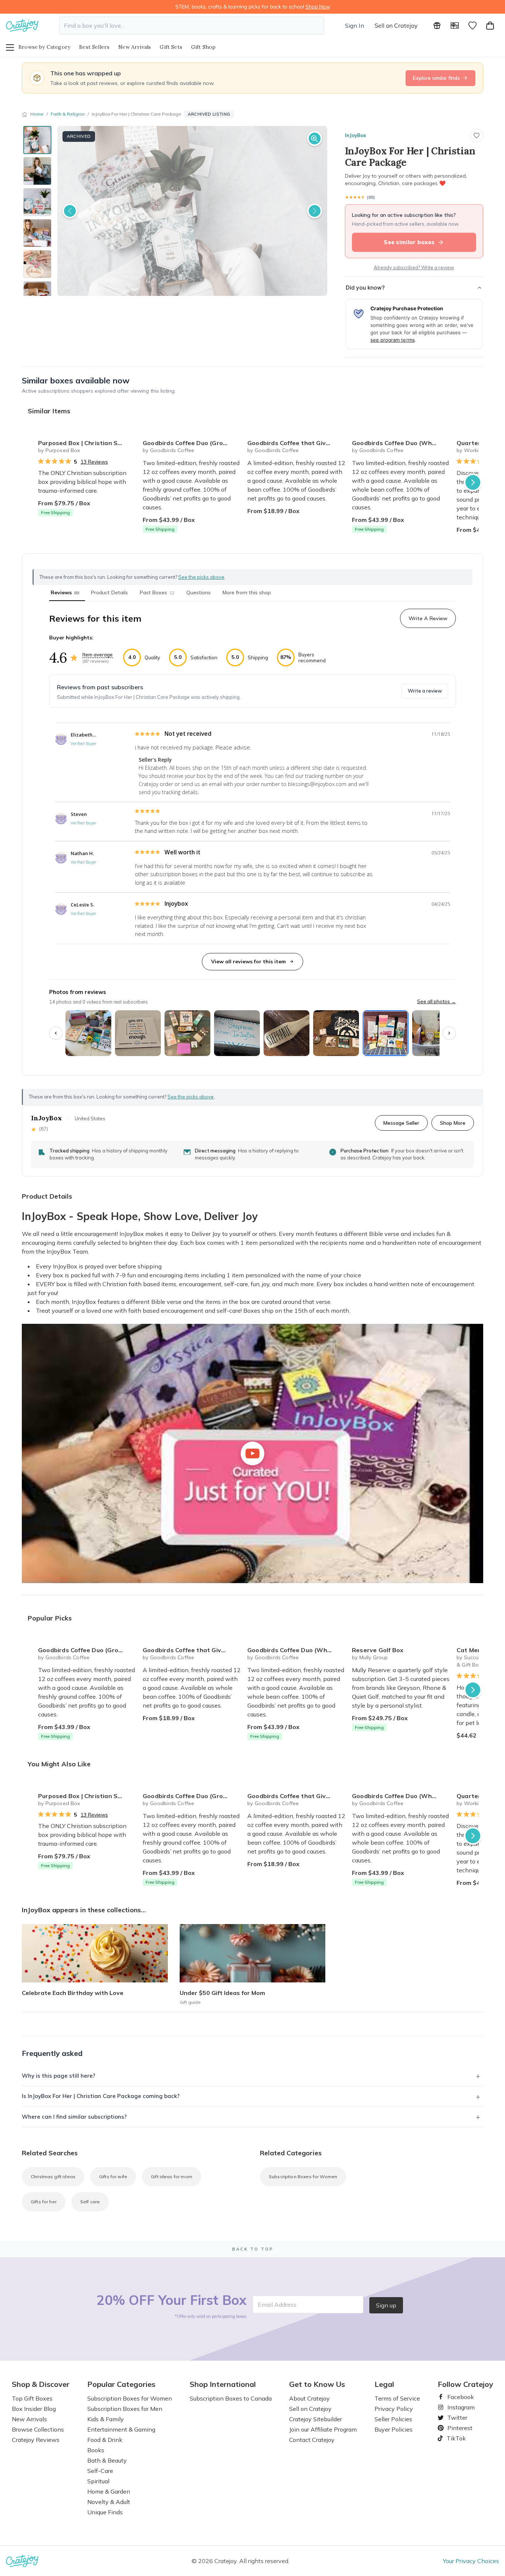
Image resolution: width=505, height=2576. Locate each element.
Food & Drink (105, 2440)
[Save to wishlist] (477, 136)
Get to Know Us (317, 2384)
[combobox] (192, 25)
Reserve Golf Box (378, 1650)
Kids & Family (106, 2419)
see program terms (393, 340)
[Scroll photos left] (56, 1033)
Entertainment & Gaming (121, 2429)
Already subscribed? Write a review (414, 267)
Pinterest (457, 2428)
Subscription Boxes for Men (125, 2409)
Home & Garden (109, 2491)
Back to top (253, 2249)
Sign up (386, 2305)
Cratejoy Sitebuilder (316, 2419)
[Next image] (315, 211)
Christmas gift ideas (53, 2177)
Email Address (277, 2305)
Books (96, 2450)
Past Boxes (157, 592)
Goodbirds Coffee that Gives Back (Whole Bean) (297, 443)
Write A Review (428, 618)
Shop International (223, 2384)
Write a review (425, 691)
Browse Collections (38, 2429)
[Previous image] (70, 211)
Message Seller (401, 1123)
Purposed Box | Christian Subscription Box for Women (87, 443)
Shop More (453, 1123)
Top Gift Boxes (32, 2398)
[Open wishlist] (472, 25)
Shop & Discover (41, 2384)
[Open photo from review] (88, 1033)
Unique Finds (105, 2512)
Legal (384, 2384)
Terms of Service (397, 2398)
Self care (90, 2202)
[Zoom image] (315, 139)
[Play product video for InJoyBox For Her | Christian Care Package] (253, 1453)
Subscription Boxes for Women (303, 2177)
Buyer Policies (394, 2429)
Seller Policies (393, 2419)
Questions (199, 592)
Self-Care (100, 2471)
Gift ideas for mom (172, 2177)
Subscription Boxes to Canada (231, 2398)
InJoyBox (355, 135)
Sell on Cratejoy (396, 25)
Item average (98, 655)
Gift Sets (171, 47)
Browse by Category (44, 47)
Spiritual (98, 2481)
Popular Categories (121, 2384)
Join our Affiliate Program (323, 2429)
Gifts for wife (113, 2177)
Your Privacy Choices (471, 2561)
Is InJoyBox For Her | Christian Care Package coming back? (101, 2096)
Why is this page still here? (59, 2076)
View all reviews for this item (248, 961)
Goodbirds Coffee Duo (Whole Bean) (401, 443)
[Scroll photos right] (449, 1033)
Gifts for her (44, 2202)
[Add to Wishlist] (128, 440)
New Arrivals (135, 47)
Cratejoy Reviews (36, 2440)
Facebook (458, 2397)
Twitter (454, 2418)
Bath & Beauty (107, 2460)
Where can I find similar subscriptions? (74, 2117)
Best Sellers (94, 47)
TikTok (454, 2438)
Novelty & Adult (109, 2502)
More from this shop (247, 592)
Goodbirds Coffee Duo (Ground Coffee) (192, 443)
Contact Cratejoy (312, 2440)
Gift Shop (204, 47)
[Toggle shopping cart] (490, 25)
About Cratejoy (309, 2398)
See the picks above (191, 1097)
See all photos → (436, 1001)
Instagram (458, 2407)
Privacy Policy (394, 2409)
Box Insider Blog (34, 2409)
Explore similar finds (436, 78)
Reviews (65, 592)
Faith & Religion (68, 114)
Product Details (109, 592)
